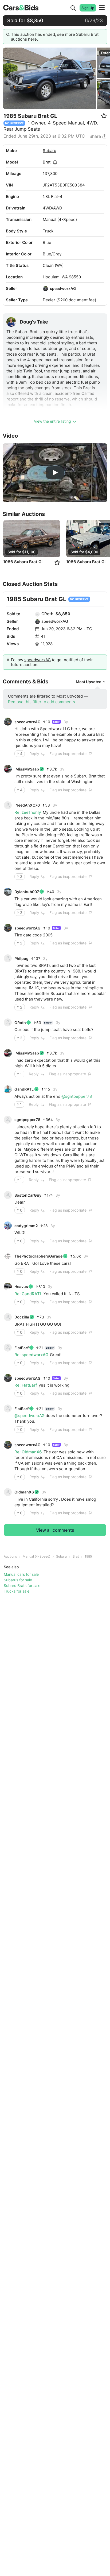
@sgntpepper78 (77, 1096)
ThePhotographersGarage (38, 1256)
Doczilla (22, 1317)
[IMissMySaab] (8, 769)
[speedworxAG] (45, 289)
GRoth (47, 614)
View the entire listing (52, 421)
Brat (47, 162)
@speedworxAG (30, 1416)
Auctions (10, 1556)
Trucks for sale (17, 1591)
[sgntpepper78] (8, 1120)
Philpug (21, 958)
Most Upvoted (89, 682)
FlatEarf (21, 1348)
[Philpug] (8, 958)
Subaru (50, 151)
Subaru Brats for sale (22, 1585)
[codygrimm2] (8, 1225)
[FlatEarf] (8, 1348)
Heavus (21, 1287)
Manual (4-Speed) (36, 1556)
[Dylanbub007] (8, 892)
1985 (88, 1556)
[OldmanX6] (8, 1492)
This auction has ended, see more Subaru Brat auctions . (55, 37)
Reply (34, 754)
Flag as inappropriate (68, 754)
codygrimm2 (26, 1226)
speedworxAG (63, 288)
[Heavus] (8, 1287)
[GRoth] (37, 614)
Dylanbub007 (27, 892)
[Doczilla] (8, 1317)
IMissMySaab (27, 769)
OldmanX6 (24, 1492)
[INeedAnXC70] (8, 805)
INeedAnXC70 (27, 805)
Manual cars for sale (21, 1574)
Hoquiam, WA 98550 (62, 277)
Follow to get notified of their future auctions (52, 662)
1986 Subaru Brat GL (23, 562)
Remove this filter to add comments (42, 702)
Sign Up (88, 8)
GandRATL (24, 1089)
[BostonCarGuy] (8, 1195)
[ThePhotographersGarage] (8, 1256)
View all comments (55, 1530)
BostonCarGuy (28, 1195)
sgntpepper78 (27, 1120)
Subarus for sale (18, 1580)
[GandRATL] (8, 1089)
